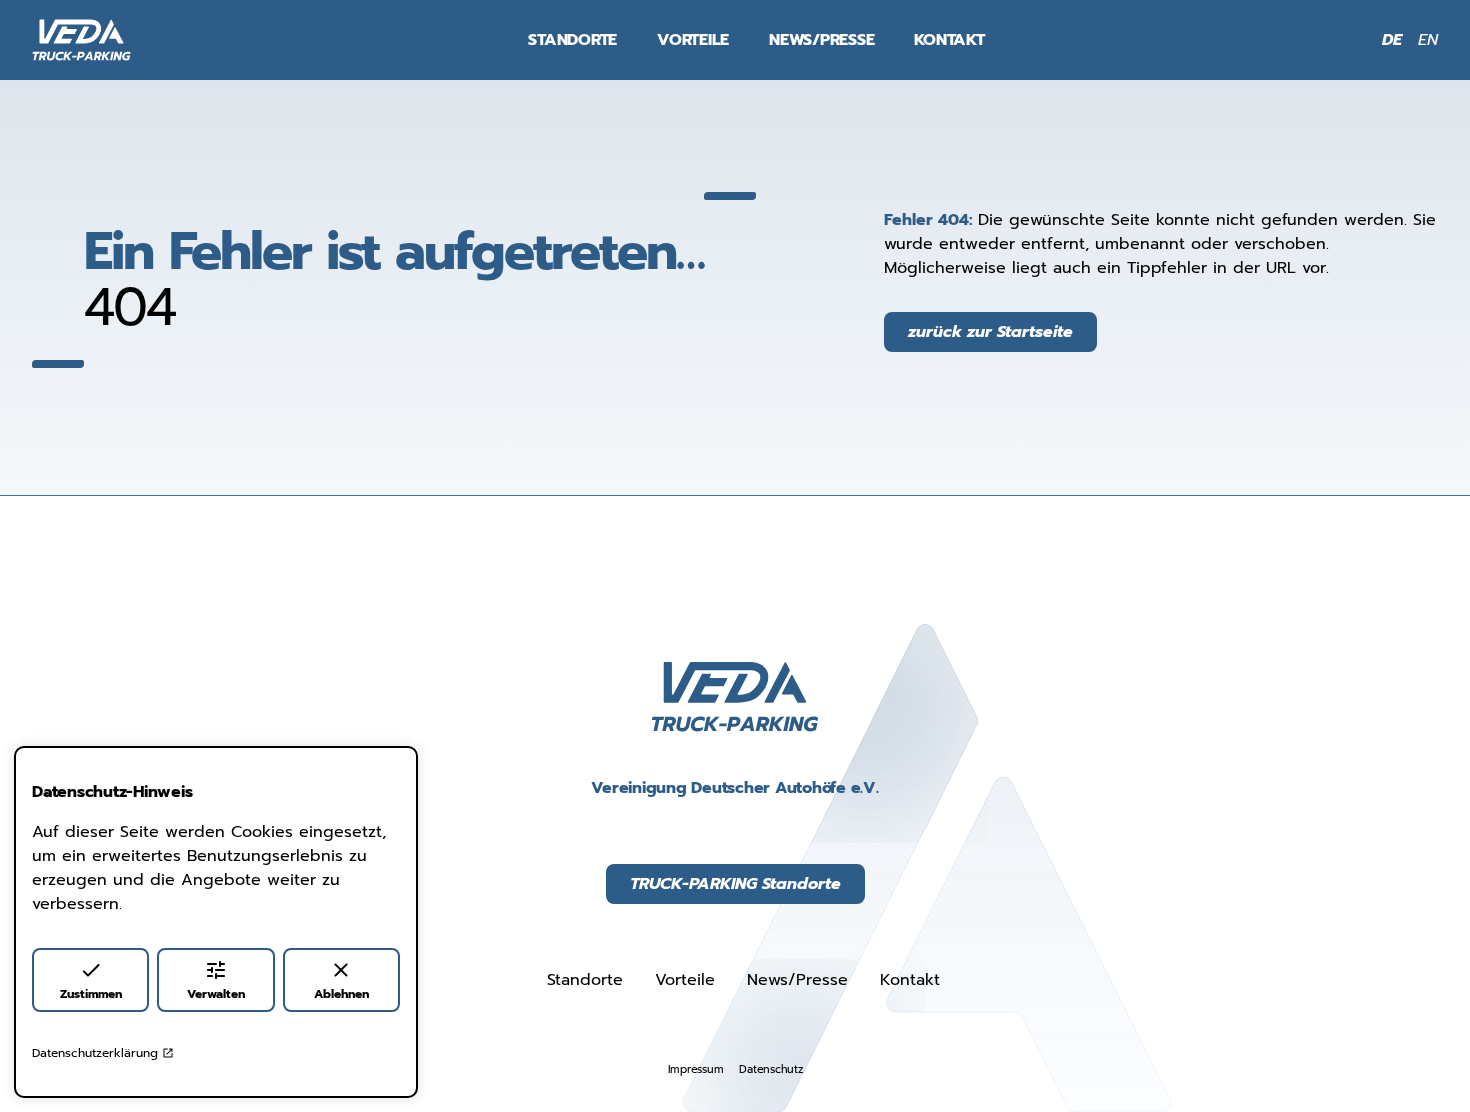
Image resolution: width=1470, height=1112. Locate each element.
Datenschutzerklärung (95, 1053)
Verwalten (216, 994)
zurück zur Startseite (990, 332)
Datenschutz (770, 1069)
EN (1428, 40)
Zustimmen (91, 994)
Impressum (696, 1069)
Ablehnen (341, 994)
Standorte (572, 40)
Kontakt (949, 40)
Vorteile (693, 40)
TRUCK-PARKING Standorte (735, 884)
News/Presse (821, 40)
